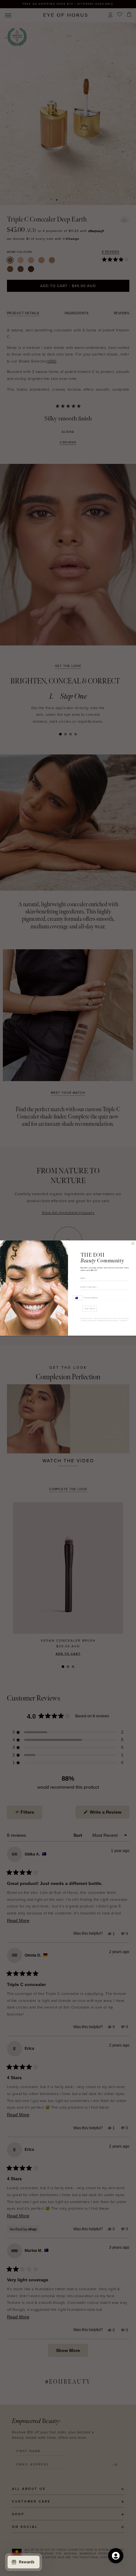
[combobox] (78, 1298)
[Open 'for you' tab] (116, 2556)
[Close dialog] (133, 1243)
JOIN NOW (90, 1309)
